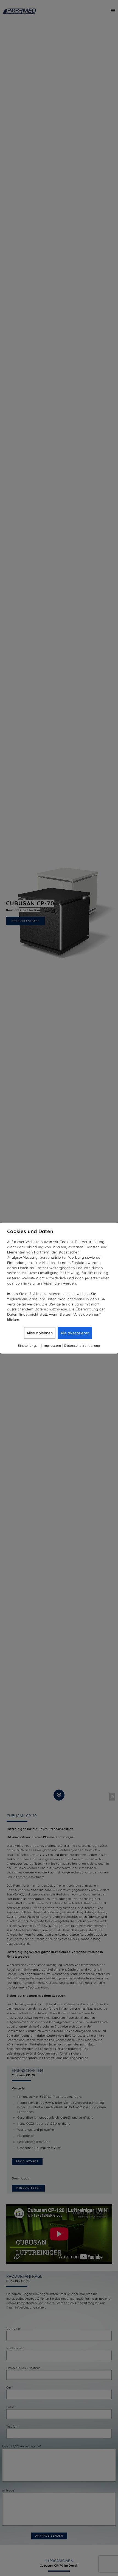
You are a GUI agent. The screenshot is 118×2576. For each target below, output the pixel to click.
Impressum (52, 1345)
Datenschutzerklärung (82, 1345)
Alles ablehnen (40, 1333)
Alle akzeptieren (75, 1333)
